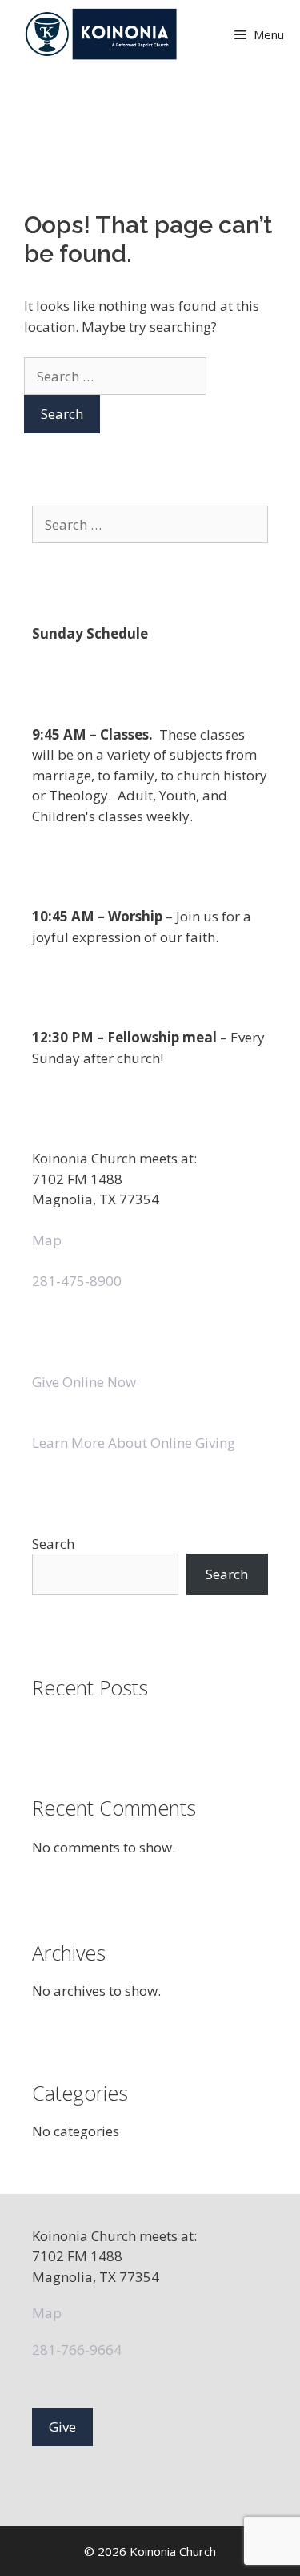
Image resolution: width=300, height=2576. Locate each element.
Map (47, 1240)
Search (53, 1544)
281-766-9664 (77, 2350)
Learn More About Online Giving (134, 1443)
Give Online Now (84, 1382)
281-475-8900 (77, 1281)
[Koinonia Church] (103, 34)
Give (62, 2427)
